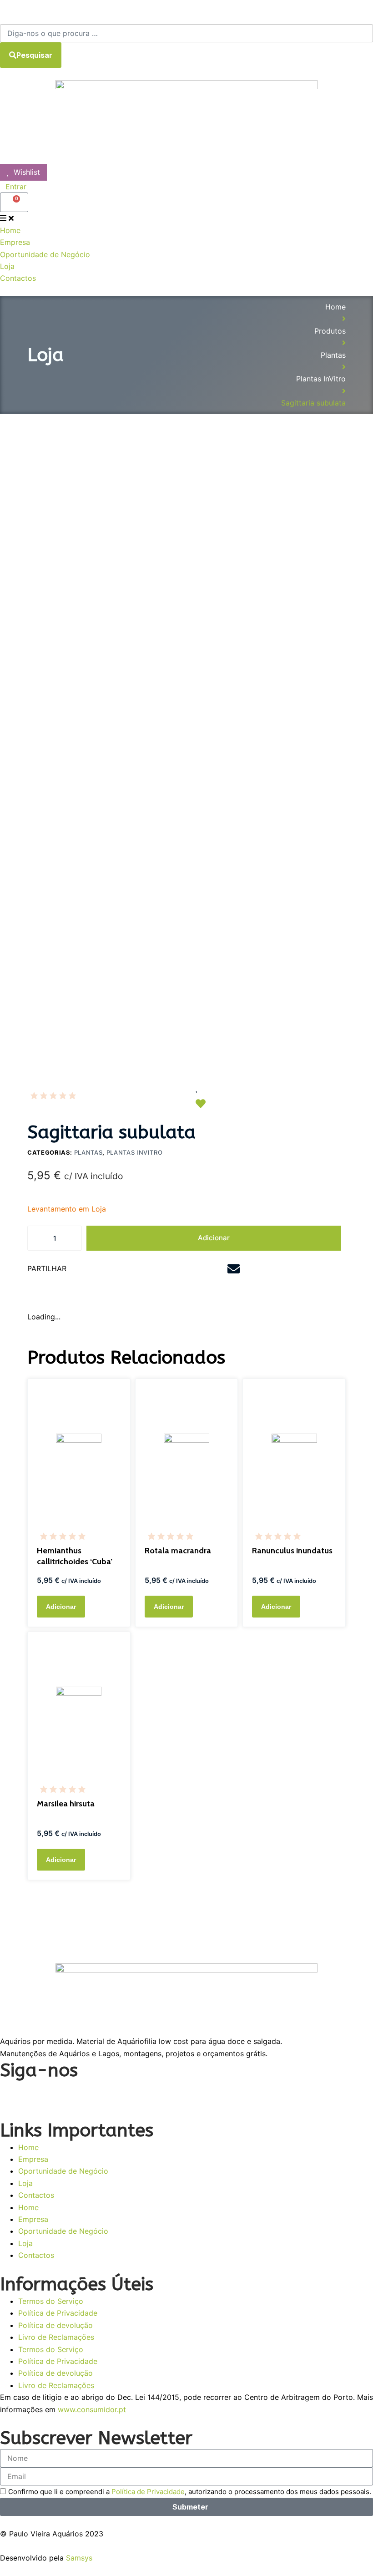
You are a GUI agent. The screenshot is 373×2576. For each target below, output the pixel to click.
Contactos (36, 2195)
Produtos (330, 331)
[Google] (86, 2093)
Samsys (79, 2558)
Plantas (333, 355)
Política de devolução (55, 2325)
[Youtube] (61, 2093)
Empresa (33, 2159)
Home (335, 307)
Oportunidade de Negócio (63, 2171)
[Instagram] (36, 2093)
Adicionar (214, 1238)
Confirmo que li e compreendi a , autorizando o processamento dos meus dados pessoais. (190, 2492)
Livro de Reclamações (56, 2337)
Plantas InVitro (321, 379)
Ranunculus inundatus (292, 1551)
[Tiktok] (111, 2093)
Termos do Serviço (51, 2301)
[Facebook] (11, 2093)
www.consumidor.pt (92, 2409)
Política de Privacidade (58, 2313)
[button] (118, 1270)
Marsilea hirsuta (66, 1804)
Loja (25, 2183)
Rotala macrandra (178, 1551)
